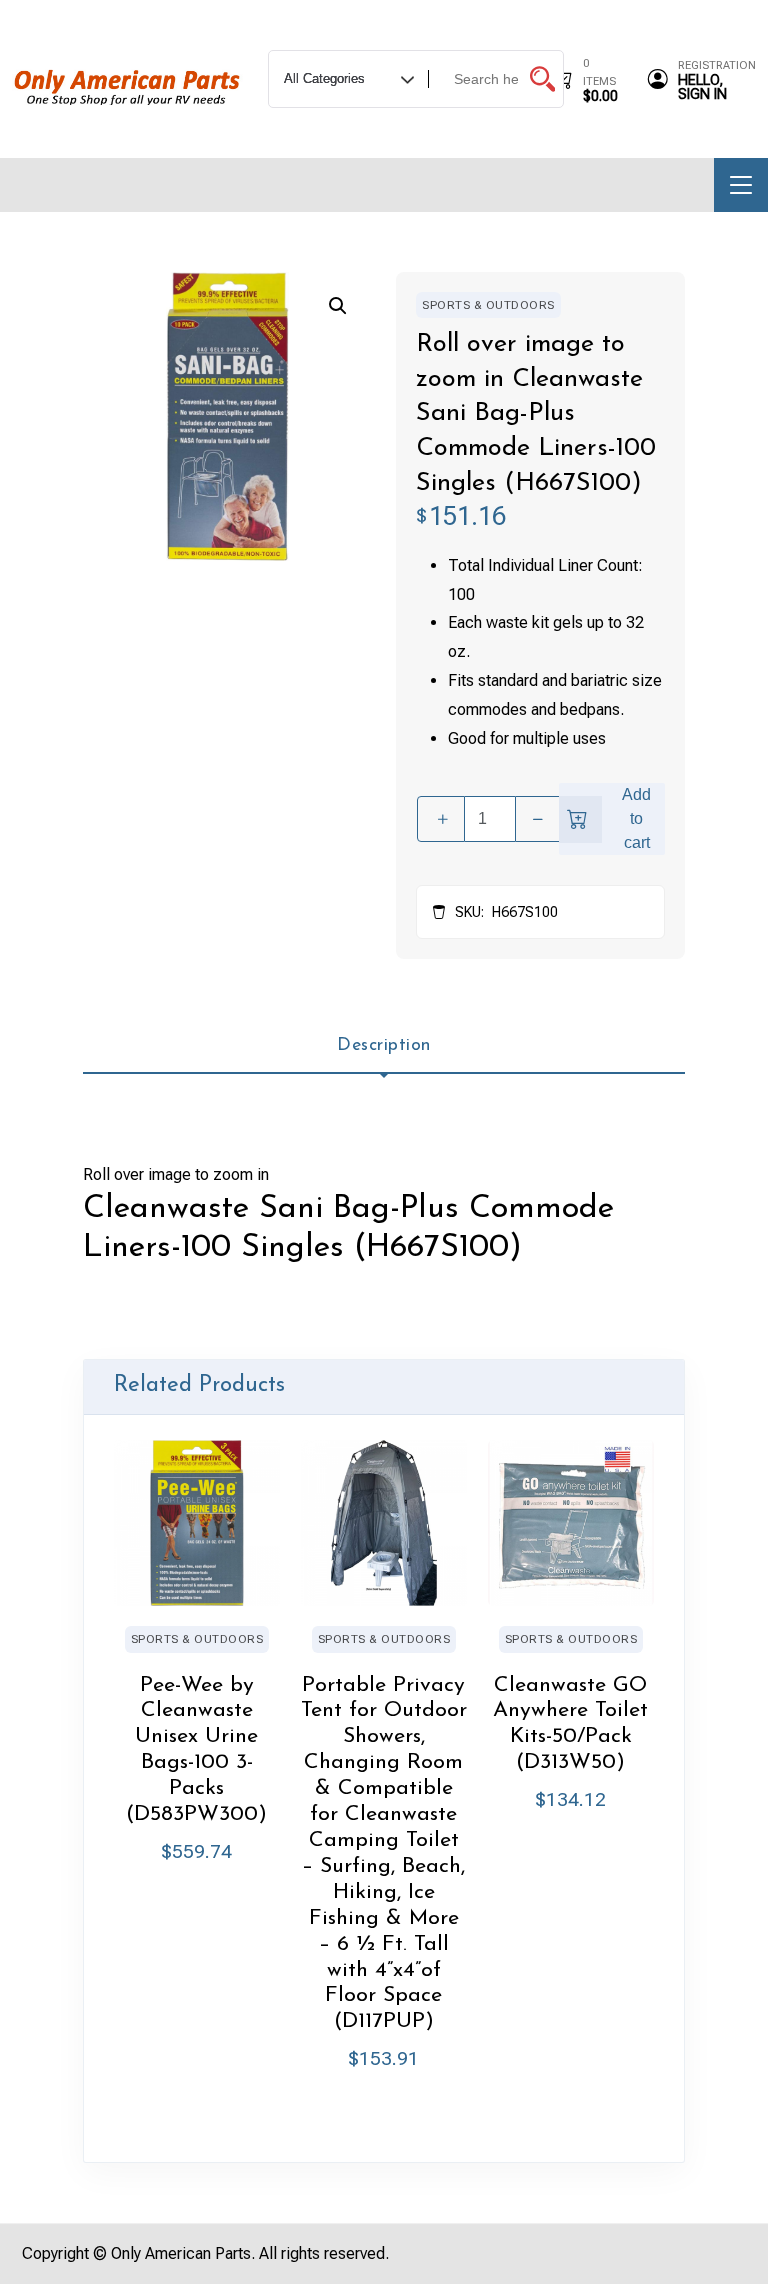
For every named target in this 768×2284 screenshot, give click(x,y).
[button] (338, 306)
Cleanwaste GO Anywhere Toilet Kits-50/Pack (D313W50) (570, 1724)
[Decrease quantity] (539, 819)
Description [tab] (384, 1045)
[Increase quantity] (441, 819)
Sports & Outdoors (488, 305)
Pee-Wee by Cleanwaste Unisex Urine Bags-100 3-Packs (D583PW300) (196, 1750)
